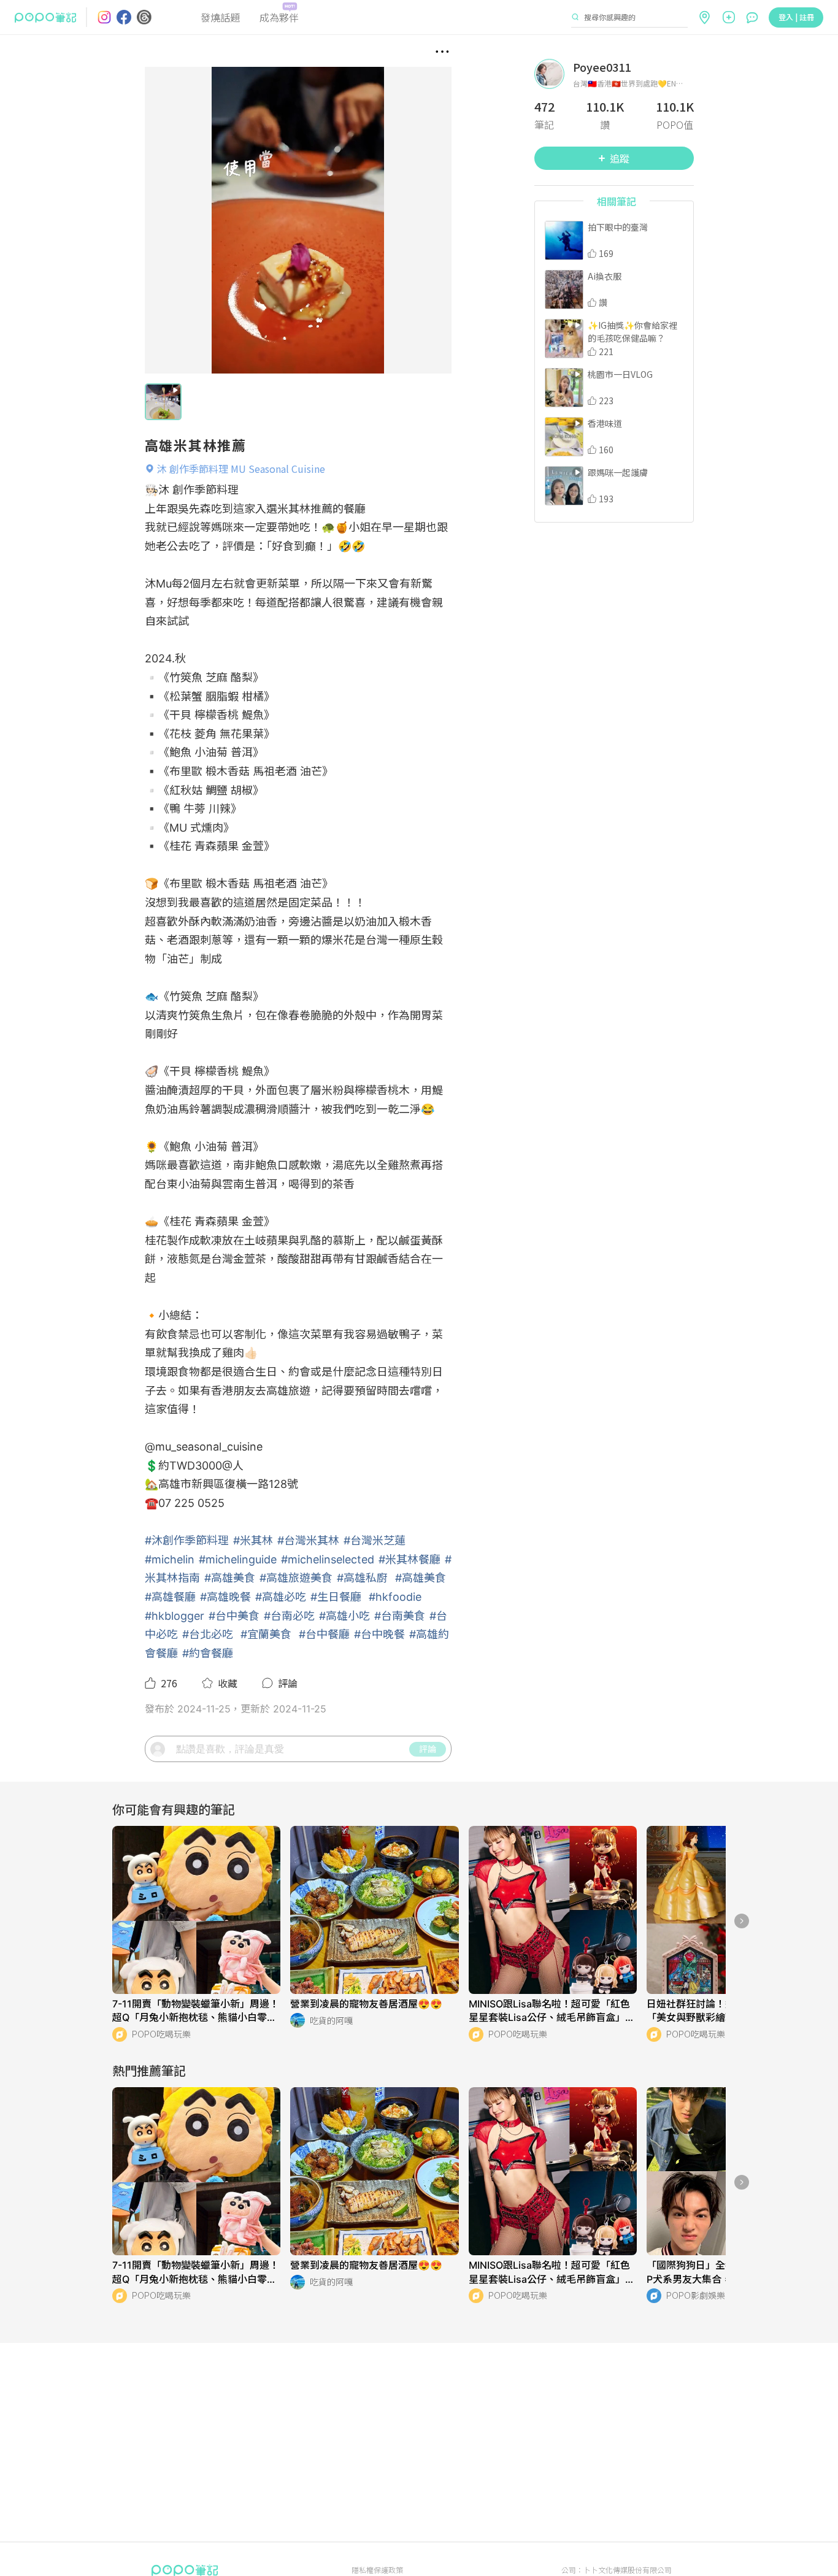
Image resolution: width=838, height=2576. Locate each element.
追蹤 (620, 158)
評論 (428, 1749)
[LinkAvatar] (554, 74)
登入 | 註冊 (796, 17)
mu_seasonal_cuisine (209, 1447)
